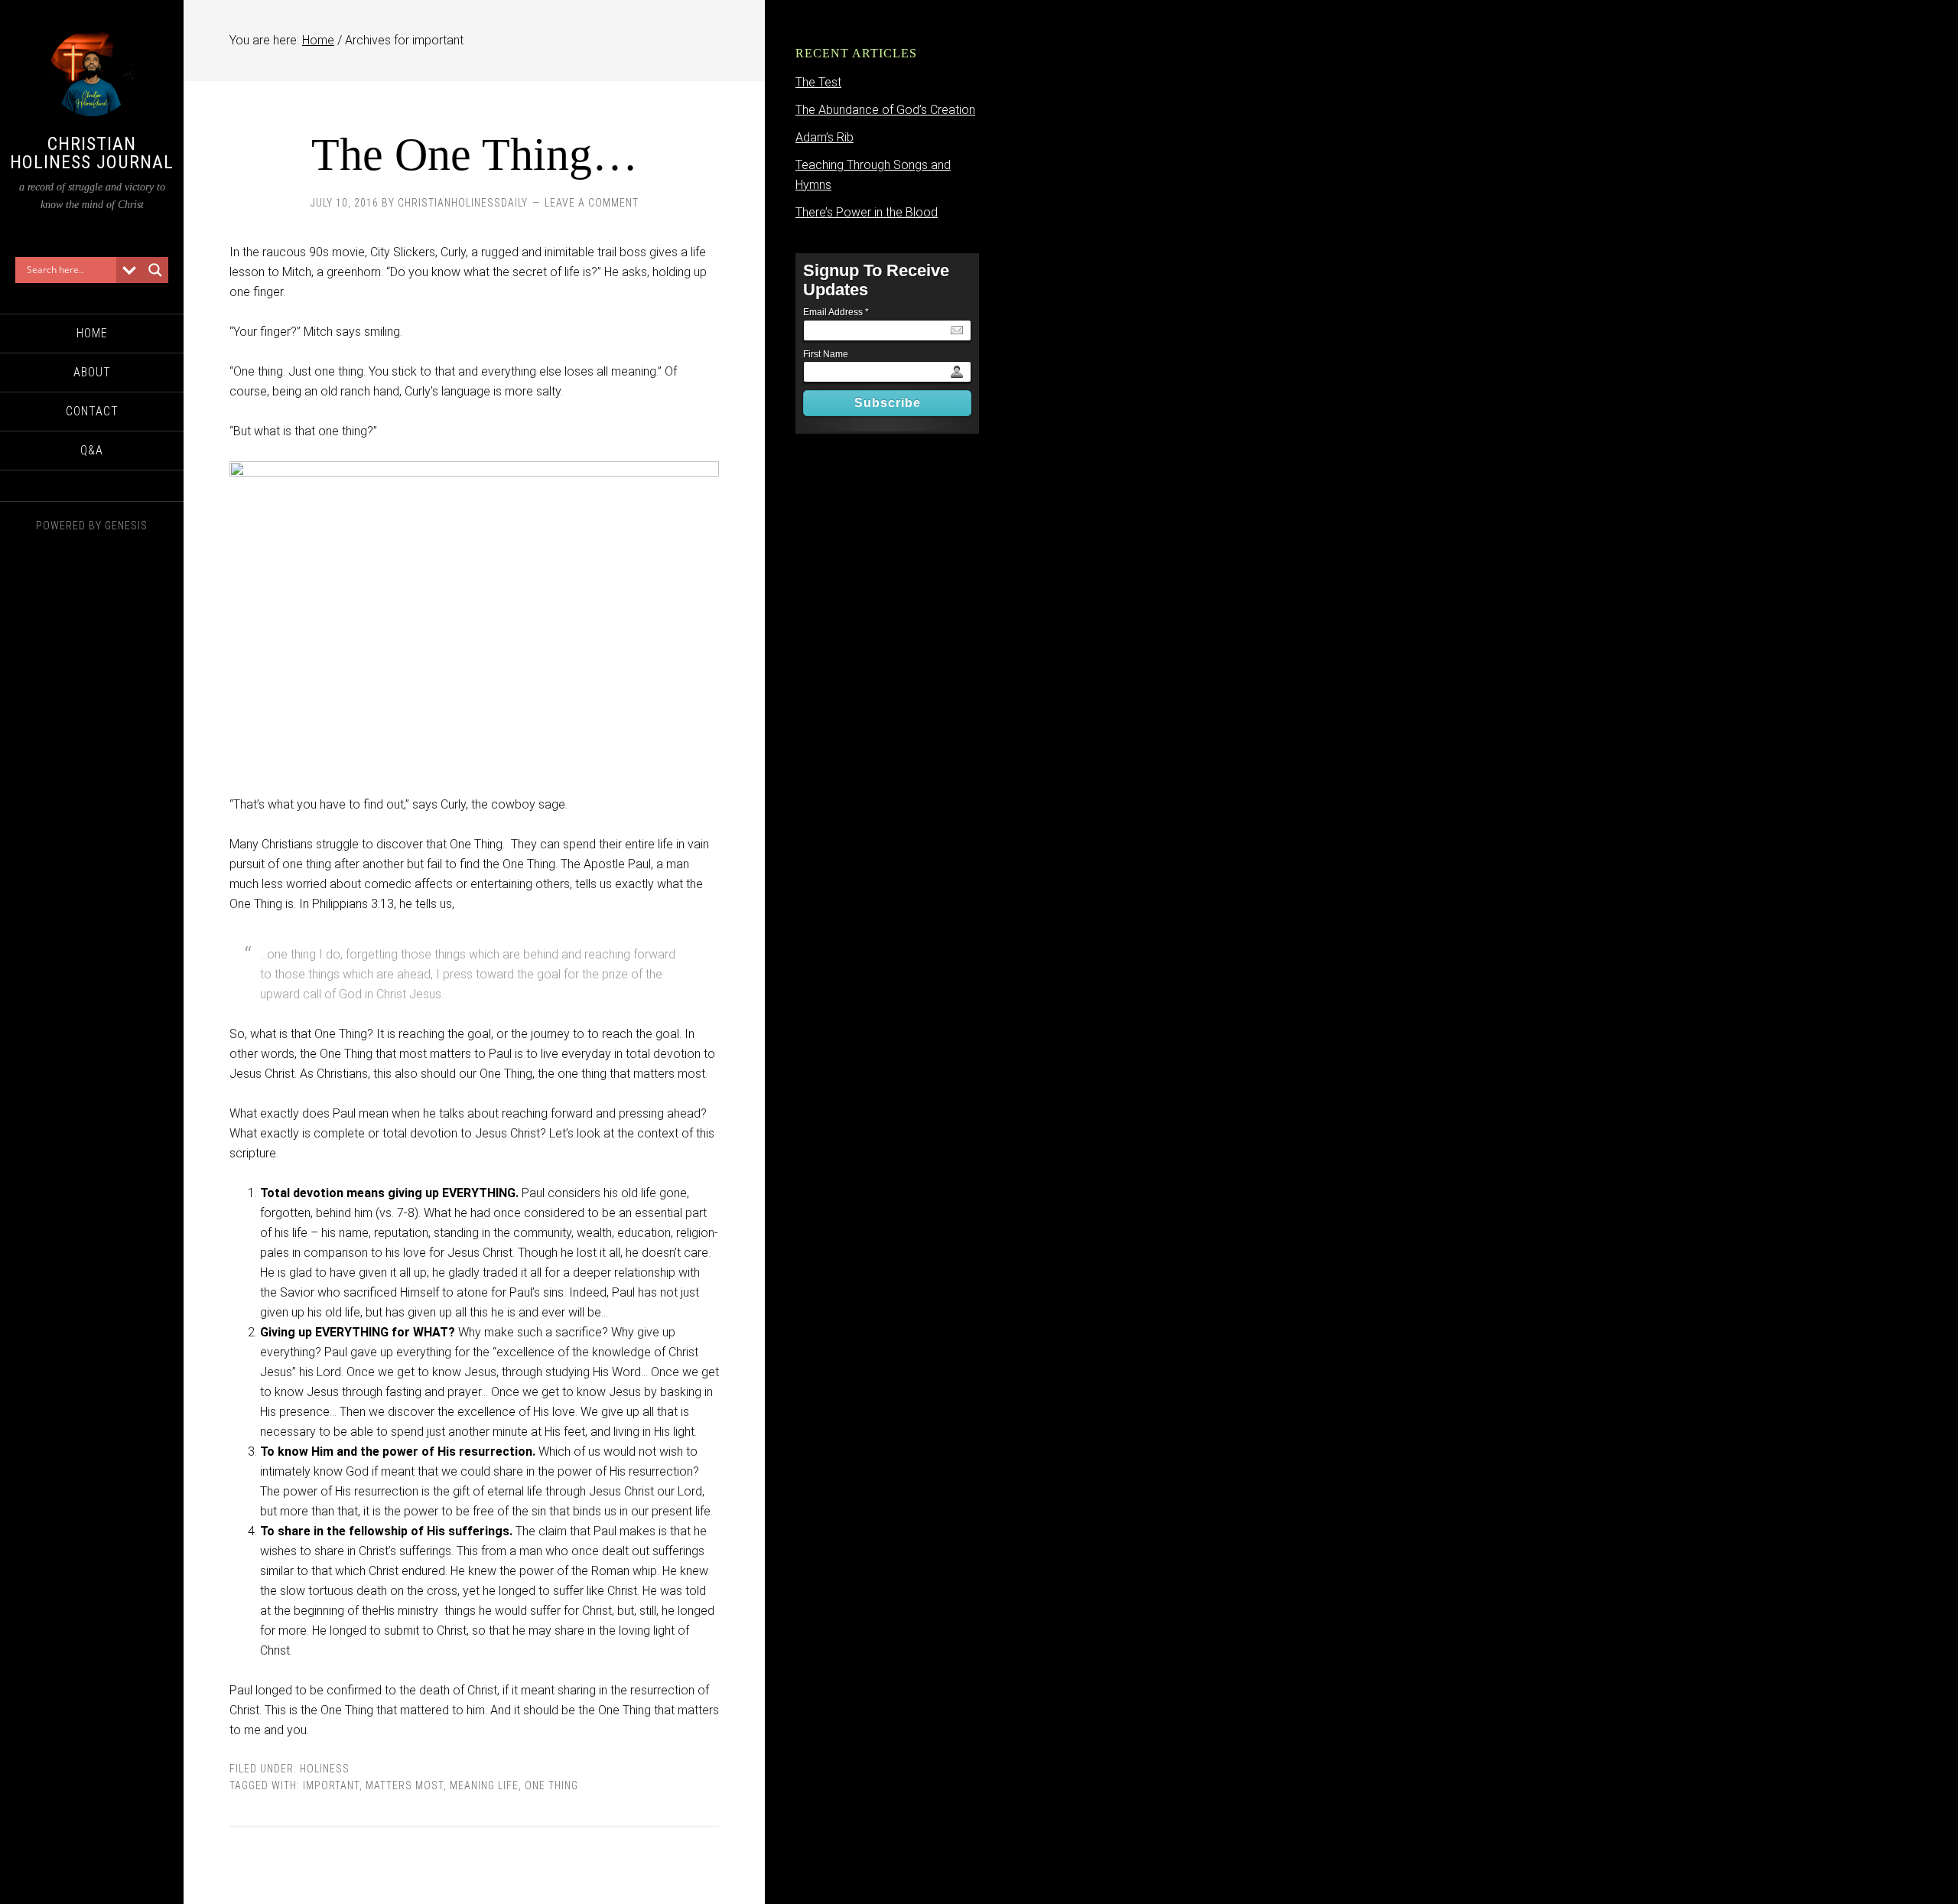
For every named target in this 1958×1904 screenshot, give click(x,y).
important (331, 1785)
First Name (826, 354)
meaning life (484, 1785)
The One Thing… (475, 155)
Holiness (325, 1769)
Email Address (836, 312)
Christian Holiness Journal (92, 153)
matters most (405, 1785)
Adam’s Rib (825, 137)
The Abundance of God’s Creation (885, 110)
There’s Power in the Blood (867, 212)
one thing (551, 1785)
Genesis (126, 526)
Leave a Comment (592, 203)
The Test (818, 82)
